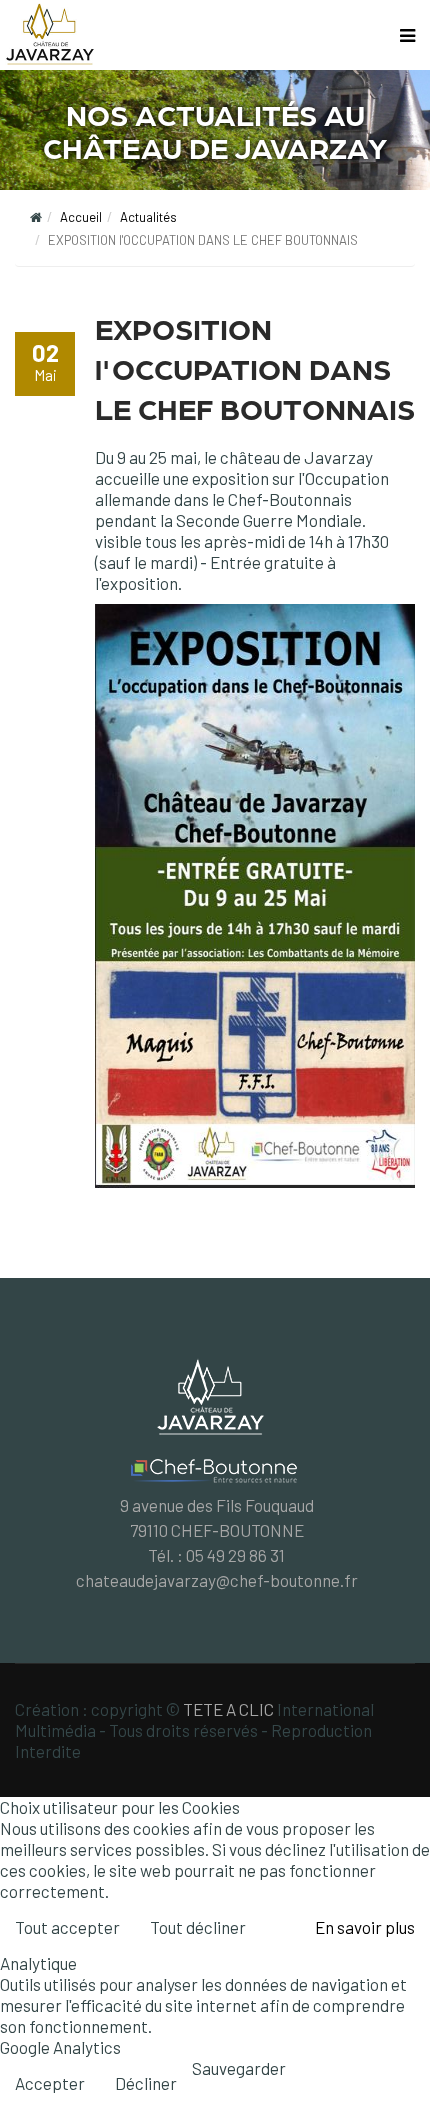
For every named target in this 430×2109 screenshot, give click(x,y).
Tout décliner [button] (198, 1927)
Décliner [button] (146, 2083)
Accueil (81, 217)
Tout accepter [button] (67, 1927)
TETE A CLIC (228, 1709)
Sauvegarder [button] (239, 2068)
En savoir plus (365, 1927)
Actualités (148, 217)
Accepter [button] (50, 2083)
